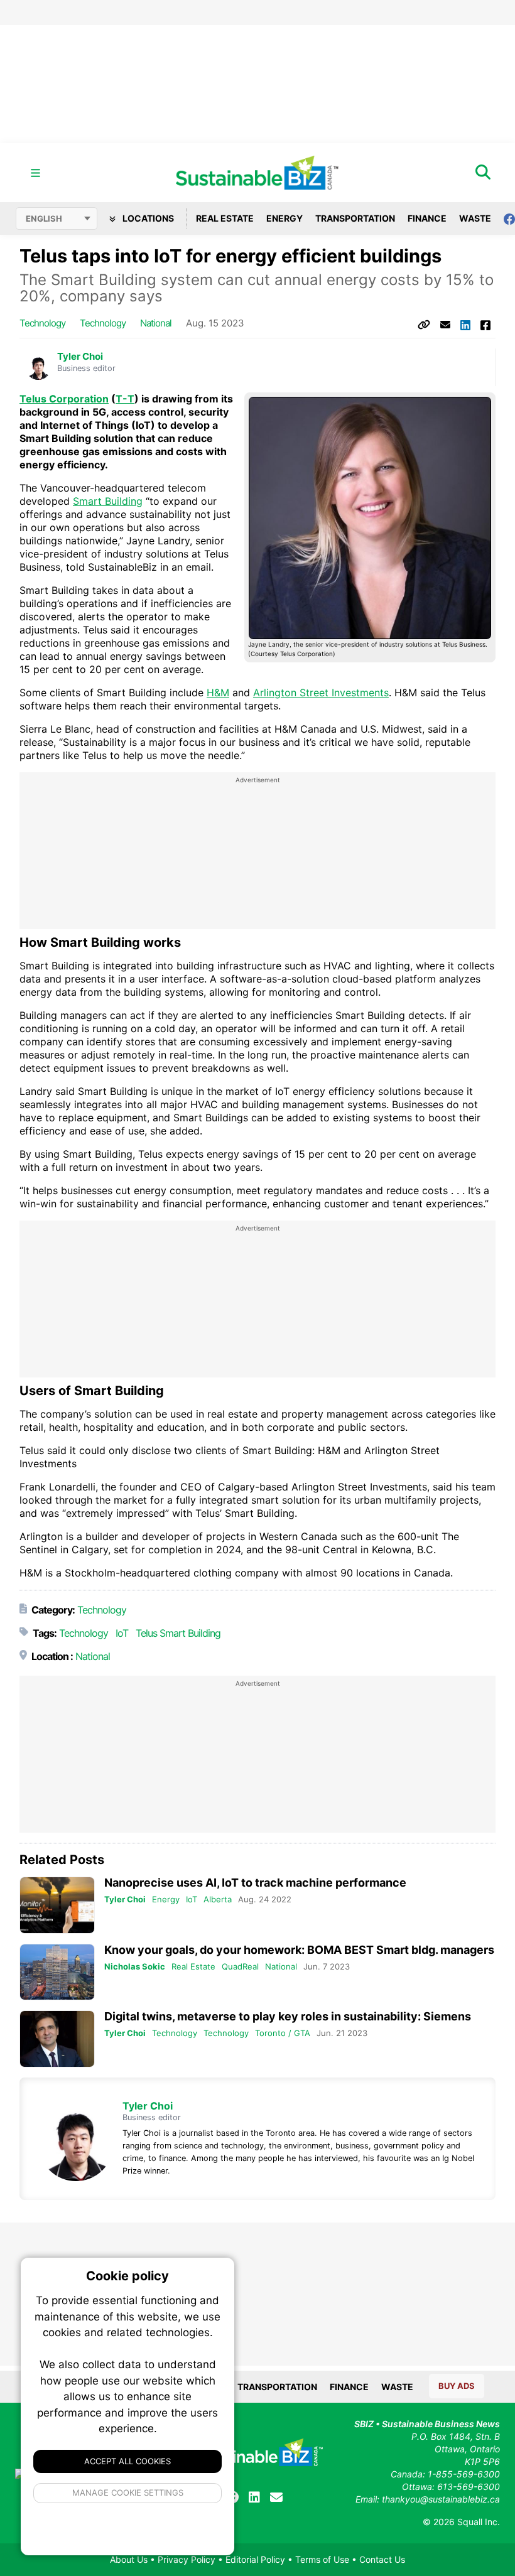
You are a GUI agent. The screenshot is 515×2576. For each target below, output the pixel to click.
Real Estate (225, 218)
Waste (475, 218)
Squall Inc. (479, 2522)
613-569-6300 (469, 2487)
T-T (125, 399)
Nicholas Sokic (135, 1966)
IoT (122, 1633)
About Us (129, 2559)
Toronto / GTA (283, 2033)
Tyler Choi (80, 357)
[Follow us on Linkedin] (254, 2498)
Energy (285, 218)
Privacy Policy (187, 2559)
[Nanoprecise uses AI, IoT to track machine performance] (57, 1905)
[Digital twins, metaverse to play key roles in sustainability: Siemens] (57, 2039)
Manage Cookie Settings (128, 2492)
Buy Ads (457, 2386)
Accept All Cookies (127, 2461)
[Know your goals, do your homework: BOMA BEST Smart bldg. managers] (57, 1972)
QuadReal (240, 1966)
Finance (427, 218)
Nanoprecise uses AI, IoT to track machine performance (255, 1883)
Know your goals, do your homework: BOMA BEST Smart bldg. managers (299, 1950)
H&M (218, 693)
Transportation (355, 218)
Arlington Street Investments (321, 693)
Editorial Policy (255, 2559)
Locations (147, 218)
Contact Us (382, 2559)
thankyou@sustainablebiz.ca (441, 2499)
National (156, 323)
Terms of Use (322, 2559)
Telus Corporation (64, 399)
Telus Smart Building (178, 1633)
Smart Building (108, 501)
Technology (42, 323)
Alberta (218, 1899)
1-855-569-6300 (464, 2474)
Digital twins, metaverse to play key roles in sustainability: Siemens (288, 2016)
